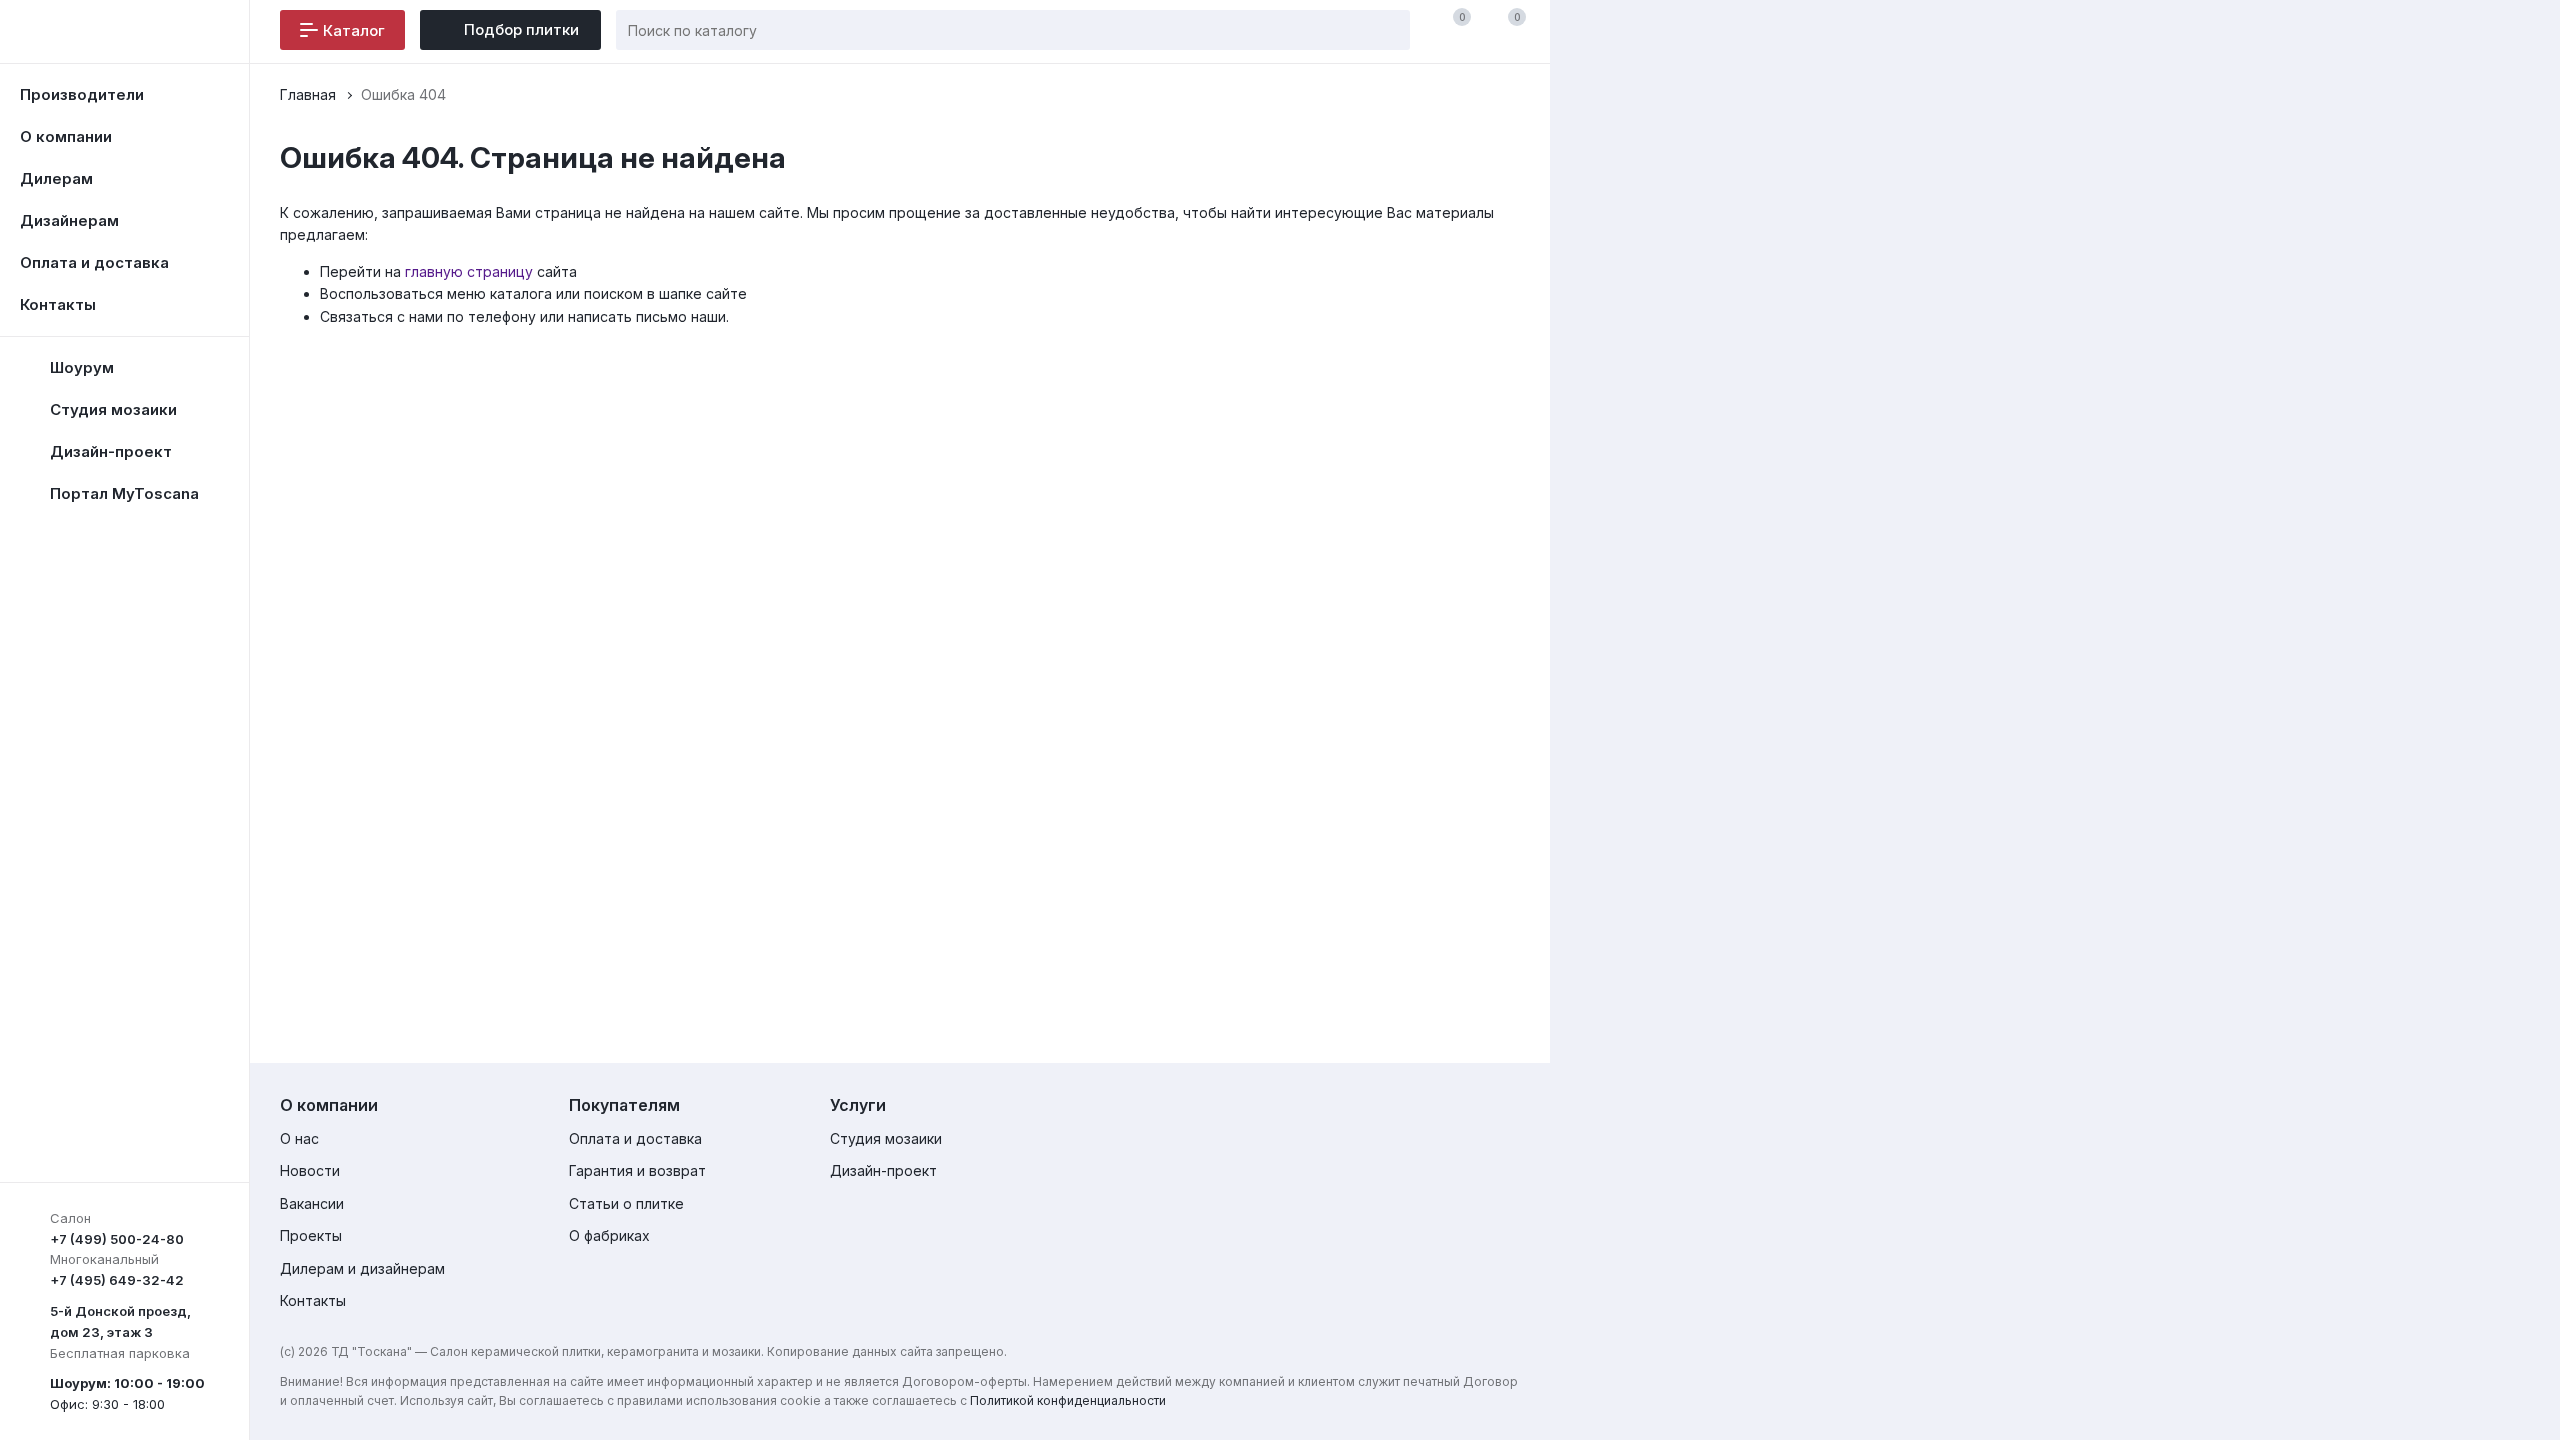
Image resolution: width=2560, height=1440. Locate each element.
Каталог (354, 30)
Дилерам (56, 178)
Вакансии (312, 1203)
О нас (299, 1138)
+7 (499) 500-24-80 (117, 1239)
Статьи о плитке (626, 1203)
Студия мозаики (886, 1138)
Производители (82, 94)
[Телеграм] (1492, 1109)
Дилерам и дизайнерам (362, 1268)
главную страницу (469, 271)
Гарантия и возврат (637, 1170)
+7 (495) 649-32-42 (117, 1280)
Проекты (311, 1235)
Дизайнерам (69, 220)
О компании (66, 136)
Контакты (58, 304)
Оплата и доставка (94, 262)
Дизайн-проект (883, 1170)
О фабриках (609, 1235)
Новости (310, 1170)
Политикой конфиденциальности (1068, 1400)
